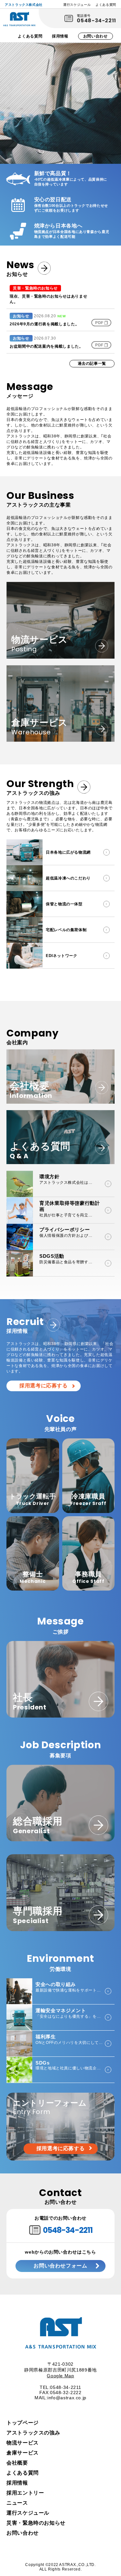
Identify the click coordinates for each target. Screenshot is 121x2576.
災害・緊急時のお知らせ (36, 2523)
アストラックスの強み (33, 2433)
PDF (99, 323)
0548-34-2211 (96, 21)
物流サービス (23, 2443)
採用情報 (60, 36)
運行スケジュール (77, 5)
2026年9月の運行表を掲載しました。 (44, 324)
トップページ (23, 2423)
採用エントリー (25, 2493)
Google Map (60, 2376)
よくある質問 (106, 5)
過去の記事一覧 (92, 363)
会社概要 (17, 2463)
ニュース (17, 2503)
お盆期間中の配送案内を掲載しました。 (46, 346)
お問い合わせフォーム (60, 2266)
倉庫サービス (23, 2453)
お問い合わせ (96, 36)
